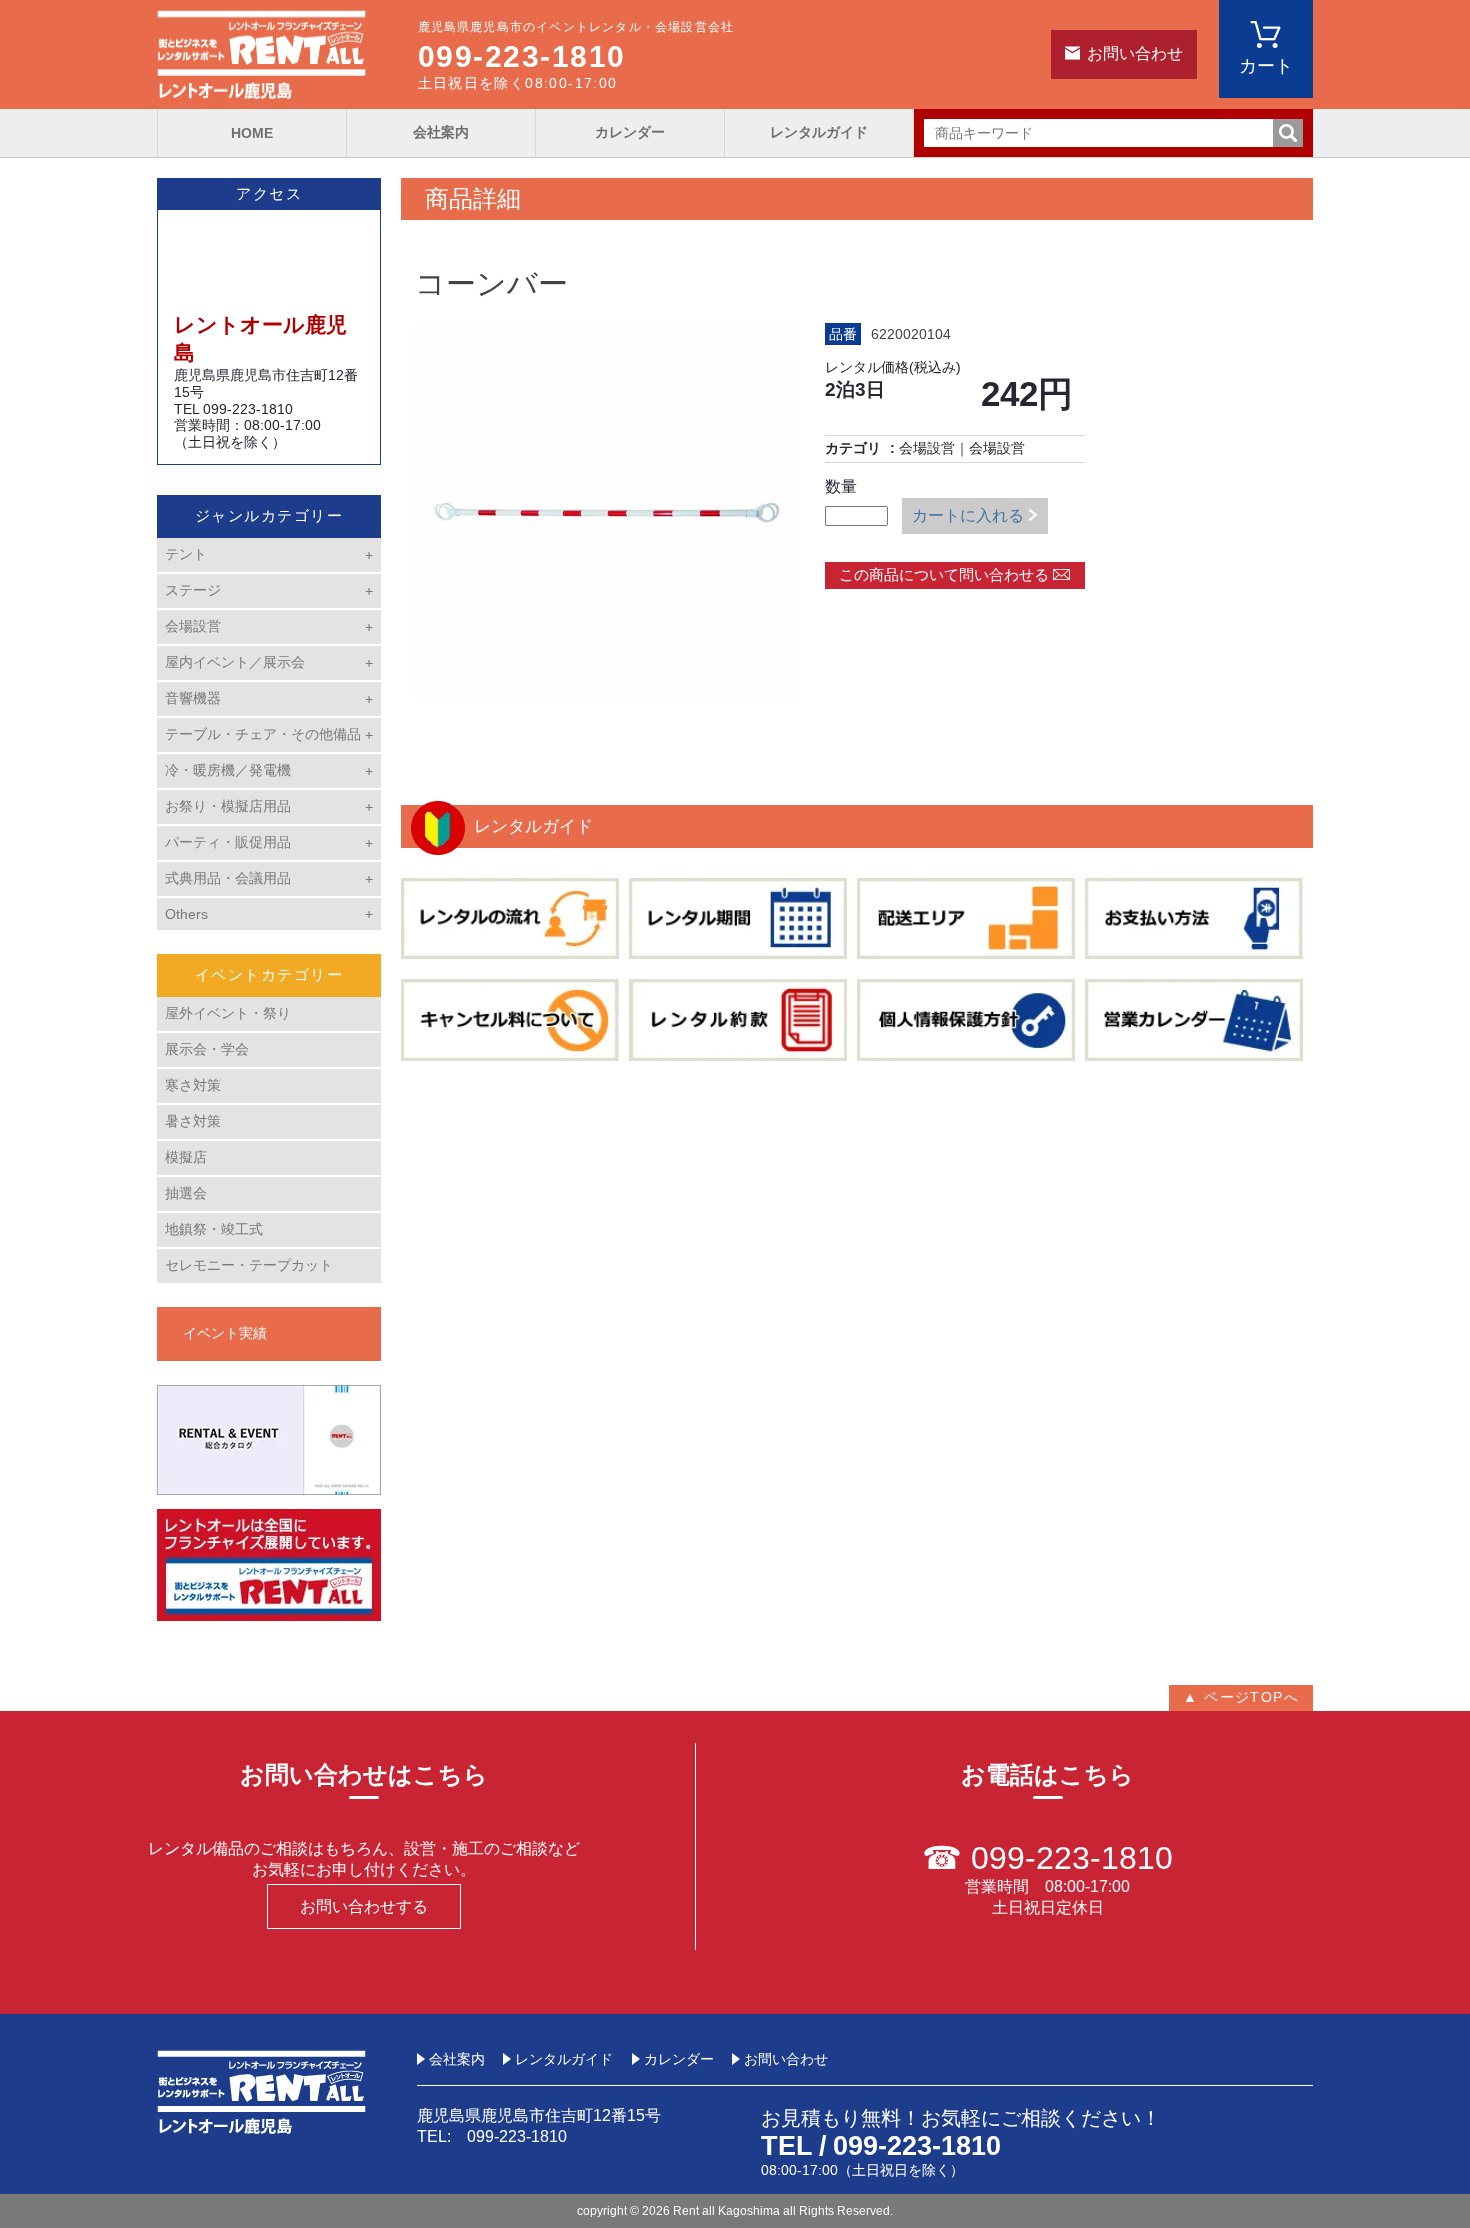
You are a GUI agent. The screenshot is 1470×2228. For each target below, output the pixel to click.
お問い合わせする (364, 1906)
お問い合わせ (1135, 53)
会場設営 (927, 448)
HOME (252, 133)
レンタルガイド (819, 132)
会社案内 (441, 132)
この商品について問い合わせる (944, 574)
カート (1266, 66)
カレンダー (630, 132)
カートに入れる (968, 515)
